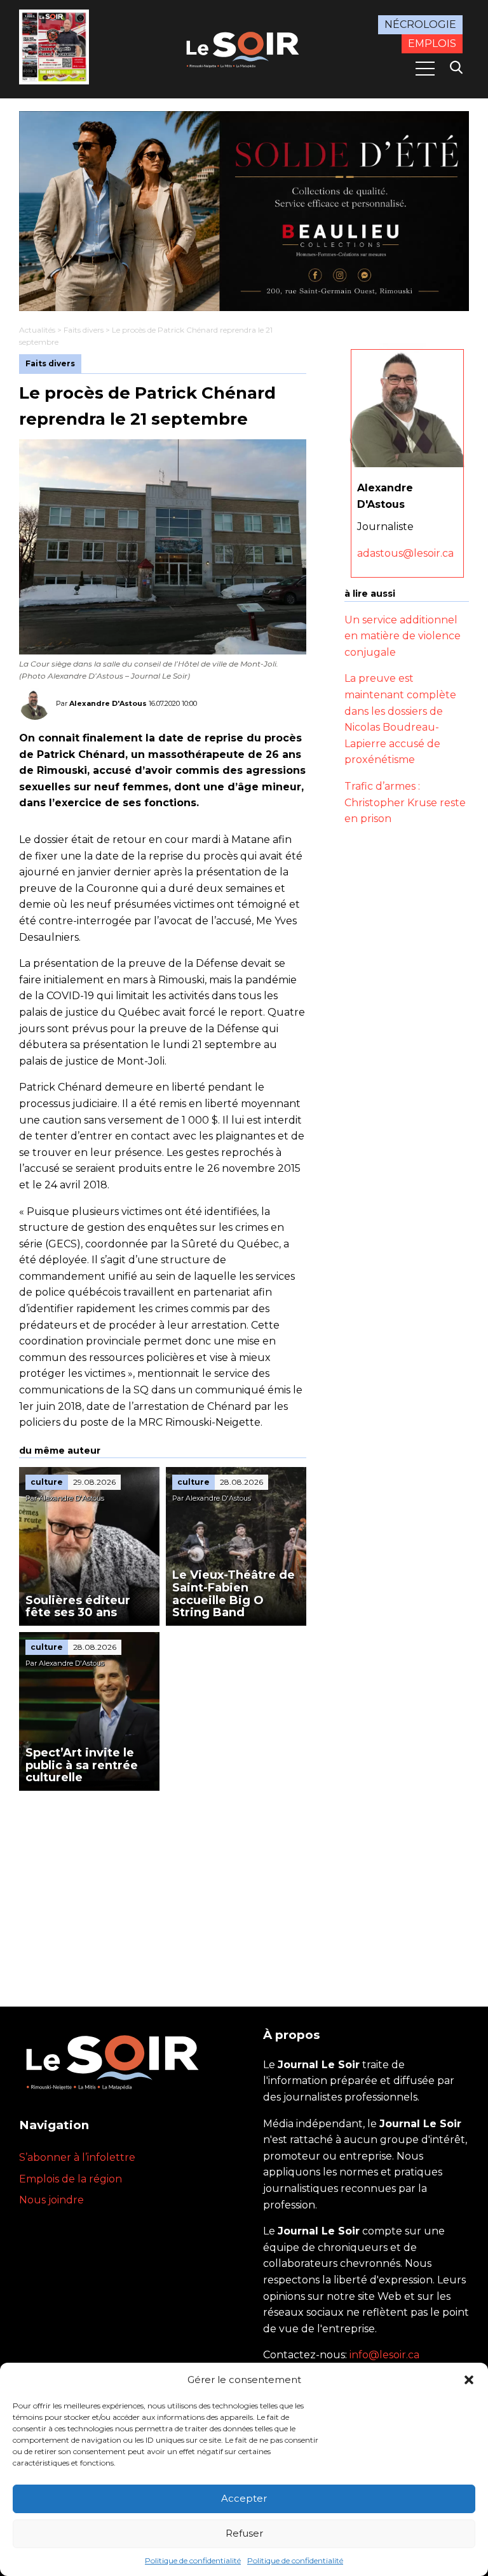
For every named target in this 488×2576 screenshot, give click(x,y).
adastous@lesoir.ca (405, 553)
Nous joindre (51, 2200)
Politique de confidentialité (193, 2560)
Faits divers (84, 330)
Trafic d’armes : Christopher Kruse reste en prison (405, 802)
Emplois (432, 43)
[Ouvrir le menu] (425, 69)
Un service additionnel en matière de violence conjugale (403, 636)
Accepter (244, 2498)
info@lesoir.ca (384, 2355)
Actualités (37, 330)
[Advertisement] (163, 1886)
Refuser (244, 2533)
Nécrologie (420, 24)
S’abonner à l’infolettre (77, 2157)
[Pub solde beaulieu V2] (244, 211)
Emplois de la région (71, 2179)
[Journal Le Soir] (244, 48)
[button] (469, 2380)
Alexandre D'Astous (108, 703)
